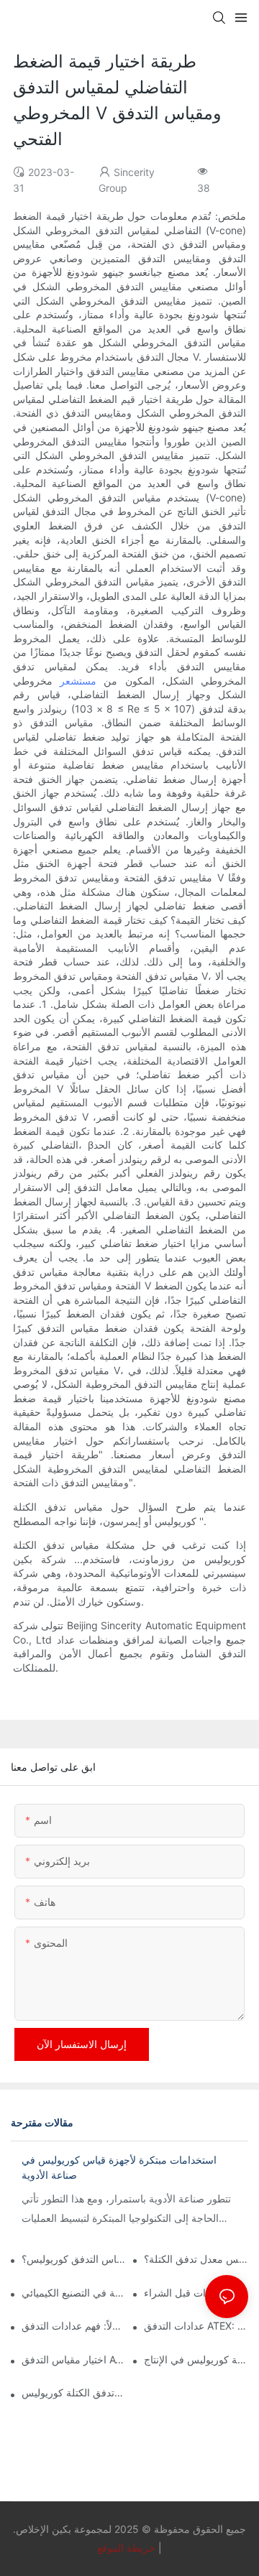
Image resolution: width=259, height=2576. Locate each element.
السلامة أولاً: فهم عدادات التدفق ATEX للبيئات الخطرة (74, 2326)
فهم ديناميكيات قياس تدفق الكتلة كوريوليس (74, 2392)
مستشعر (78, 681)
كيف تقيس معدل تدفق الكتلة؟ (196, 2259)
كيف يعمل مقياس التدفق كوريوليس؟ (74, 2259)
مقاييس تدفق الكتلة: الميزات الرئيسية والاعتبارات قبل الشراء (196, 2293)
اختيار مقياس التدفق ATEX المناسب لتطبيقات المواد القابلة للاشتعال (74, 2359)
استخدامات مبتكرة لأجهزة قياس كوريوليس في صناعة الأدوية (119, 2167)
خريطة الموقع (126, 2548)
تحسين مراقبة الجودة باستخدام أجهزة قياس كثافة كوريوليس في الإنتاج (196, 2359)
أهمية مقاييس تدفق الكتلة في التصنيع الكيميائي (74, 2293)
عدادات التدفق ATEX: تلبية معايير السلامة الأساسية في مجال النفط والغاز (196, 2326)
